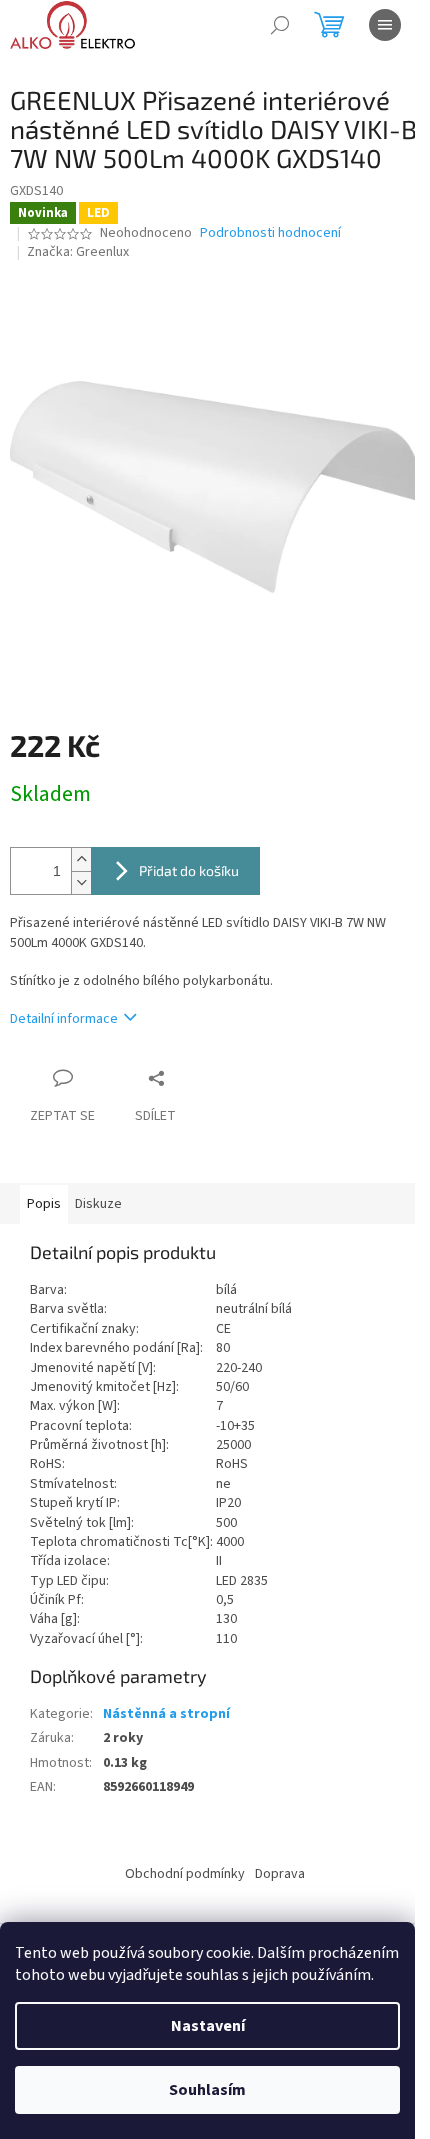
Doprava (280, 1874)
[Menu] (385, 25)
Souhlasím (207, 2090)
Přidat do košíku (189, 870)
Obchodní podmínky (185, 1874)
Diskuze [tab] (98, 1204)
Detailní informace (64, 1019)
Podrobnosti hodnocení (270, 233)
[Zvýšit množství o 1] (81, 859)
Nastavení (208, 2026)
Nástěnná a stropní (166, 1714)
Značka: (78, 252)
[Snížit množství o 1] (81, 882)
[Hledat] (280, 25)
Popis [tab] (44, 1204)
